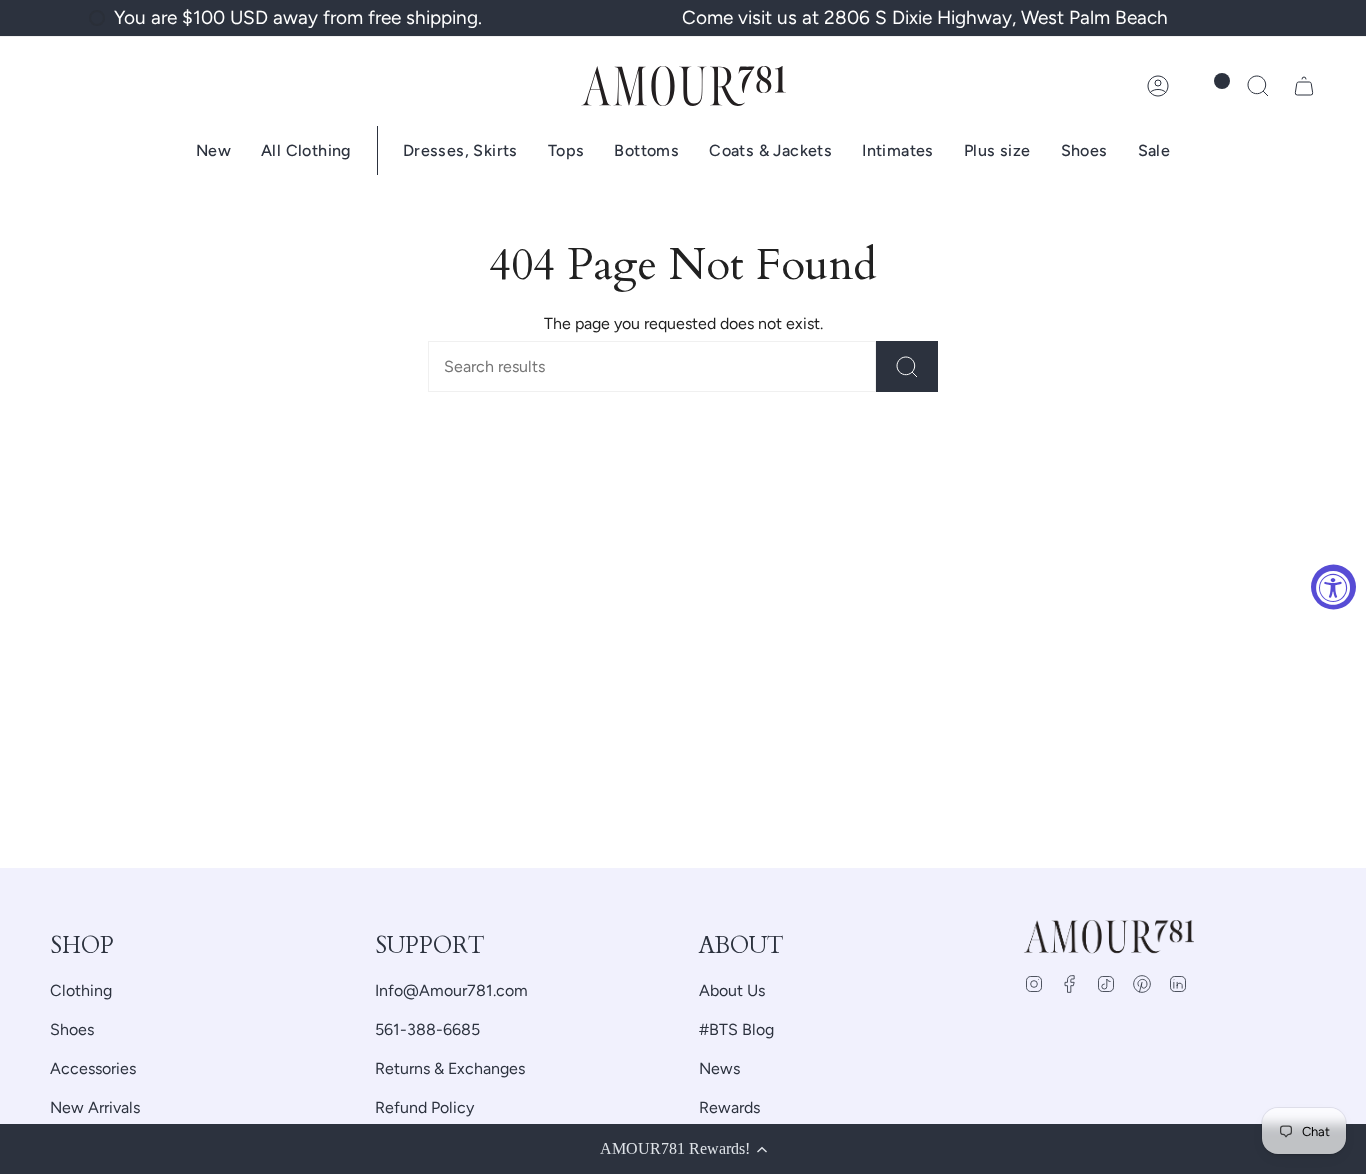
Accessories (93, 1068)
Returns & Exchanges (450, 1068)
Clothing (81, 990)
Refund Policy (424, 1107)
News (719, 1068)
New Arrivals (95, 1107)
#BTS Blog (736, 1029)
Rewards (729, 1107)
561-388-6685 (427, 1029)
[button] (1258, 86)
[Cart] (1304, 86)
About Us (732, 990)
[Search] (907, 366)
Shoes (72, 1029)
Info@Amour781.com (451, 990)
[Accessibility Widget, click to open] (1333, 587)
